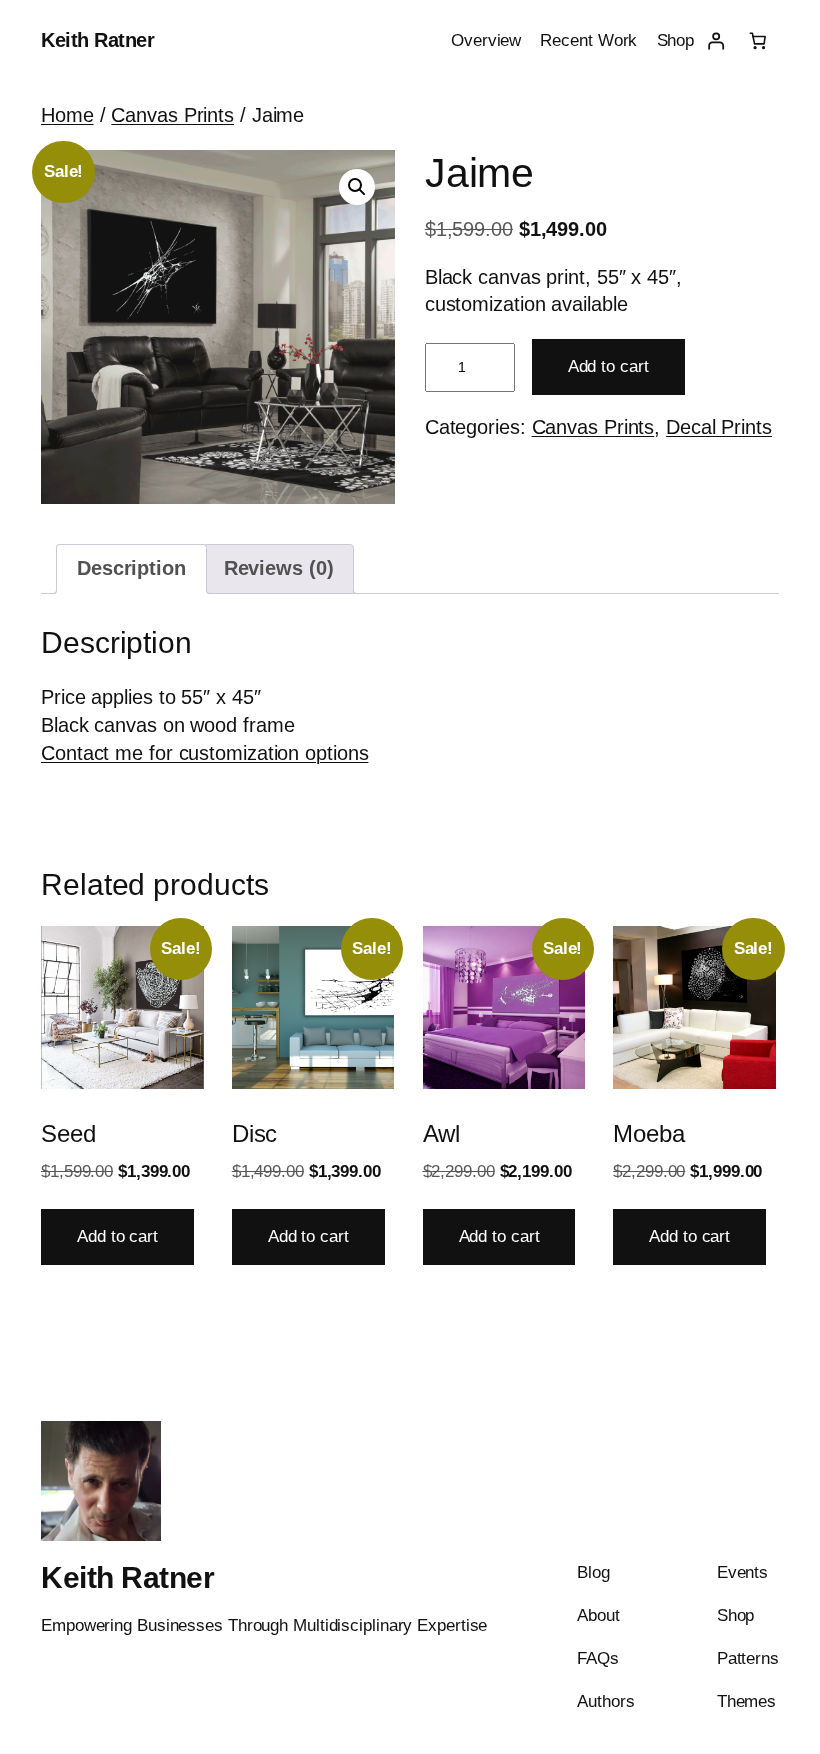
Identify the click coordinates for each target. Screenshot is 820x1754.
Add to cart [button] (117, 1236)
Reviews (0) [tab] (279, 568)
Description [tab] (131, 568)
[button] (357, 187)
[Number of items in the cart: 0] (758, 41)
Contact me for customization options (204, 753)
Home (67, 115)
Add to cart (608, 366)
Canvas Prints (172, 115)
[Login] (715, 41)
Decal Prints (719, 427)
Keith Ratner (97, 40)
